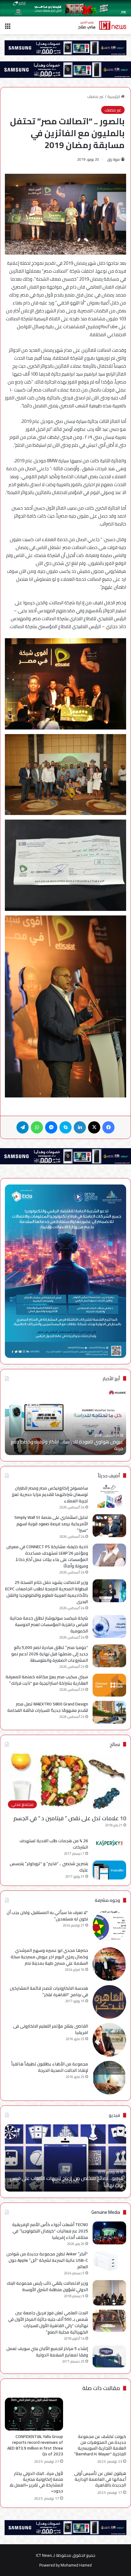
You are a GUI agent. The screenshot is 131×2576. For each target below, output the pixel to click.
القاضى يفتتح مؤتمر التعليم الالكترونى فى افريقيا (51, 2029)
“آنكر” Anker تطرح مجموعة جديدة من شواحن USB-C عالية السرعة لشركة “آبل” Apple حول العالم (47, 2260)
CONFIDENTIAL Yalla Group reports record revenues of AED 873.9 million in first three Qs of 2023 (35, 2445)
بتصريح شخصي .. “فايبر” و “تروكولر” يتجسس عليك (49, 1867)
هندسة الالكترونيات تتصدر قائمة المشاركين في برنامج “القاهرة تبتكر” (49, 1991)
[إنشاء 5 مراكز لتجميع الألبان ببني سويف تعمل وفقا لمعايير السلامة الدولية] (109, 2357)
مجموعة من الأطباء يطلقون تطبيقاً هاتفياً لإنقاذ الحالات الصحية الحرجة (50, 2067)
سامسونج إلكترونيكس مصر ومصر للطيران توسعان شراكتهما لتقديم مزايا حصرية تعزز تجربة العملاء (50, 1494)
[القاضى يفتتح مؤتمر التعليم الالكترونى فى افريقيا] (109, 2040)
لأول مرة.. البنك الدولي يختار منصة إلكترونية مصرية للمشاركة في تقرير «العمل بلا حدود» (36, 2482)
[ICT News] (102, 25)
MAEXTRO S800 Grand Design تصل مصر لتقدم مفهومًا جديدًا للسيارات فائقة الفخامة (48, 1707)
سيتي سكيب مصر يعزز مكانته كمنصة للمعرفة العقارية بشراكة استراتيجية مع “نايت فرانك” (47, 1680)
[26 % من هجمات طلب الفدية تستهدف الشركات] (109, 1843)
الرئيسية (114, 96)
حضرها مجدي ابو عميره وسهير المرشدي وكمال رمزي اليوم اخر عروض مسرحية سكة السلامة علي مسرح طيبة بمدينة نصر (49, 1957)
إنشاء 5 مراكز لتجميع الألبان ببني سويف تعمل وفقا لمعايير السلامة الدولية (47, 2352)
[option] (65, 1421)
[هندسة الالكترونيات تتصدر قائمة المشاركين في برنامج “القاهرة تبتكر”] (109, 2002)
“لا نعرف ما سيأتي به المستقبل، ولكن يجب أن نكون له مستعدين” (47, 1916)
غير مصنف (96, 96)
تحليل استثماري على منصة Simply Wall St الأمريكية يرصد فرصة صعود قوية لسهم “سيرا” (51, 1524)
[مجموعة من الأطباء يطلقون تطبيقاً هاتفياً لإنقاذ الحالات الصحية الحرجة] (109, 2078)
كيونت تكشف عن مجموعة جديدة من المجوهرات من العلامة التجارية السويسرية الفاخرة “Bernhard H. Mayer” (100, 2445)
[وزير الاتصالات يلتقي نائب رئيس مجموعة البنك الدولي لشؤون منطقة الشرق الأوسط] (109, 2293)
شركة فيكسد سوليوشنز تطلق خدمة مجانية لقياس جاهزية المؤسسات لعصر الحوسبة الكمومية (49, 1625)
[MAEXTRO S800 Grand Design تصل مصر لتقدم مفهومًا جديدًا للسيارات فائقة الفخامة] (109, 1712)
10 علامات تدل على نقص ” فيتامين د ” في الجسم (70, 1818)
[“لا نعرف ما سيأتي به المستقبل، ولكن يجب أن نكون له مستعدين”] (109, 1926)
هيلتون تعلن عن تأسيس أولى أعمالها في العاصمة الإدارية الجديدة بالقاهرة (100, 2479)
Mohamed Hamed (76, 2565)
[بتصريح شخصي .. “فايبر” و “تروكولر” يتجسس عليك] (109, 1870)
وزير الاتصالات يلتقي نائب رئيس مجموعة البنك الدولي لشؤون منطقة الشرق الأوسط (47, 2286)
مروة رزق (114, 159)
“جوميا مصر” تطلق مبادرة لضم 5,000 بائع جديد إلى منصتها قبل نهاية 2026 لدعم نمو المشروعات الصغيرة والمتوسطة (50, 1654)
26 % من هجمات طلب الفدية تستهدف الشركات (54, 1844)
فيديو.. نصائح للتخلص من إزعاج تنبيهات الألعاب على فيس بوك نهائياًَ (67, 2181)
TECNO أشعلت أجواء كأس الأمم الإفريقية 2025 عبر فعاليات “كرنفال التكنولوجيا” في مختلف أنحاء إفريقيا (50, 2231)
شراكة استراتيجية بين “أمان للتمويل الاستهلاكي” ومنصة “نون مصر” (66, 1445)
